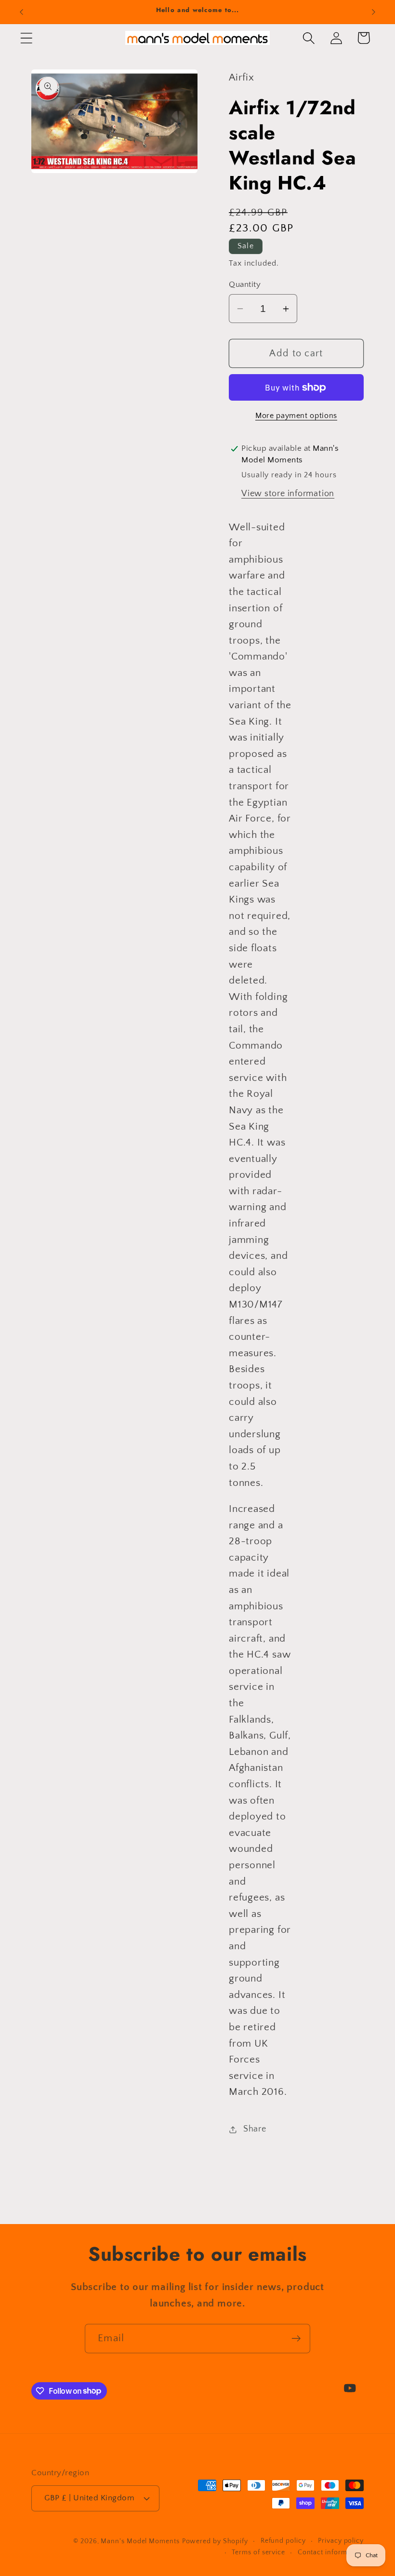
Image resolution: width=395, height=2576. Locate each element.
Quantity (245, 284)
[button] (26, 38)
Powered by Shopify (215, 2541)
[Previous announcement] (21, 12)
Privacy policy (341, 2541)
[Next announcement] (374, 12)
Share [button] (255, 2129)
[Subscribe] (296, 2339)
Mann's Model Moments (140, 2541)
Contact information (331, 2552)
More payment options (296, 416)
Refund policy (283, 2541)
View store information (288, 494)
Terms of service (258, 2552)
